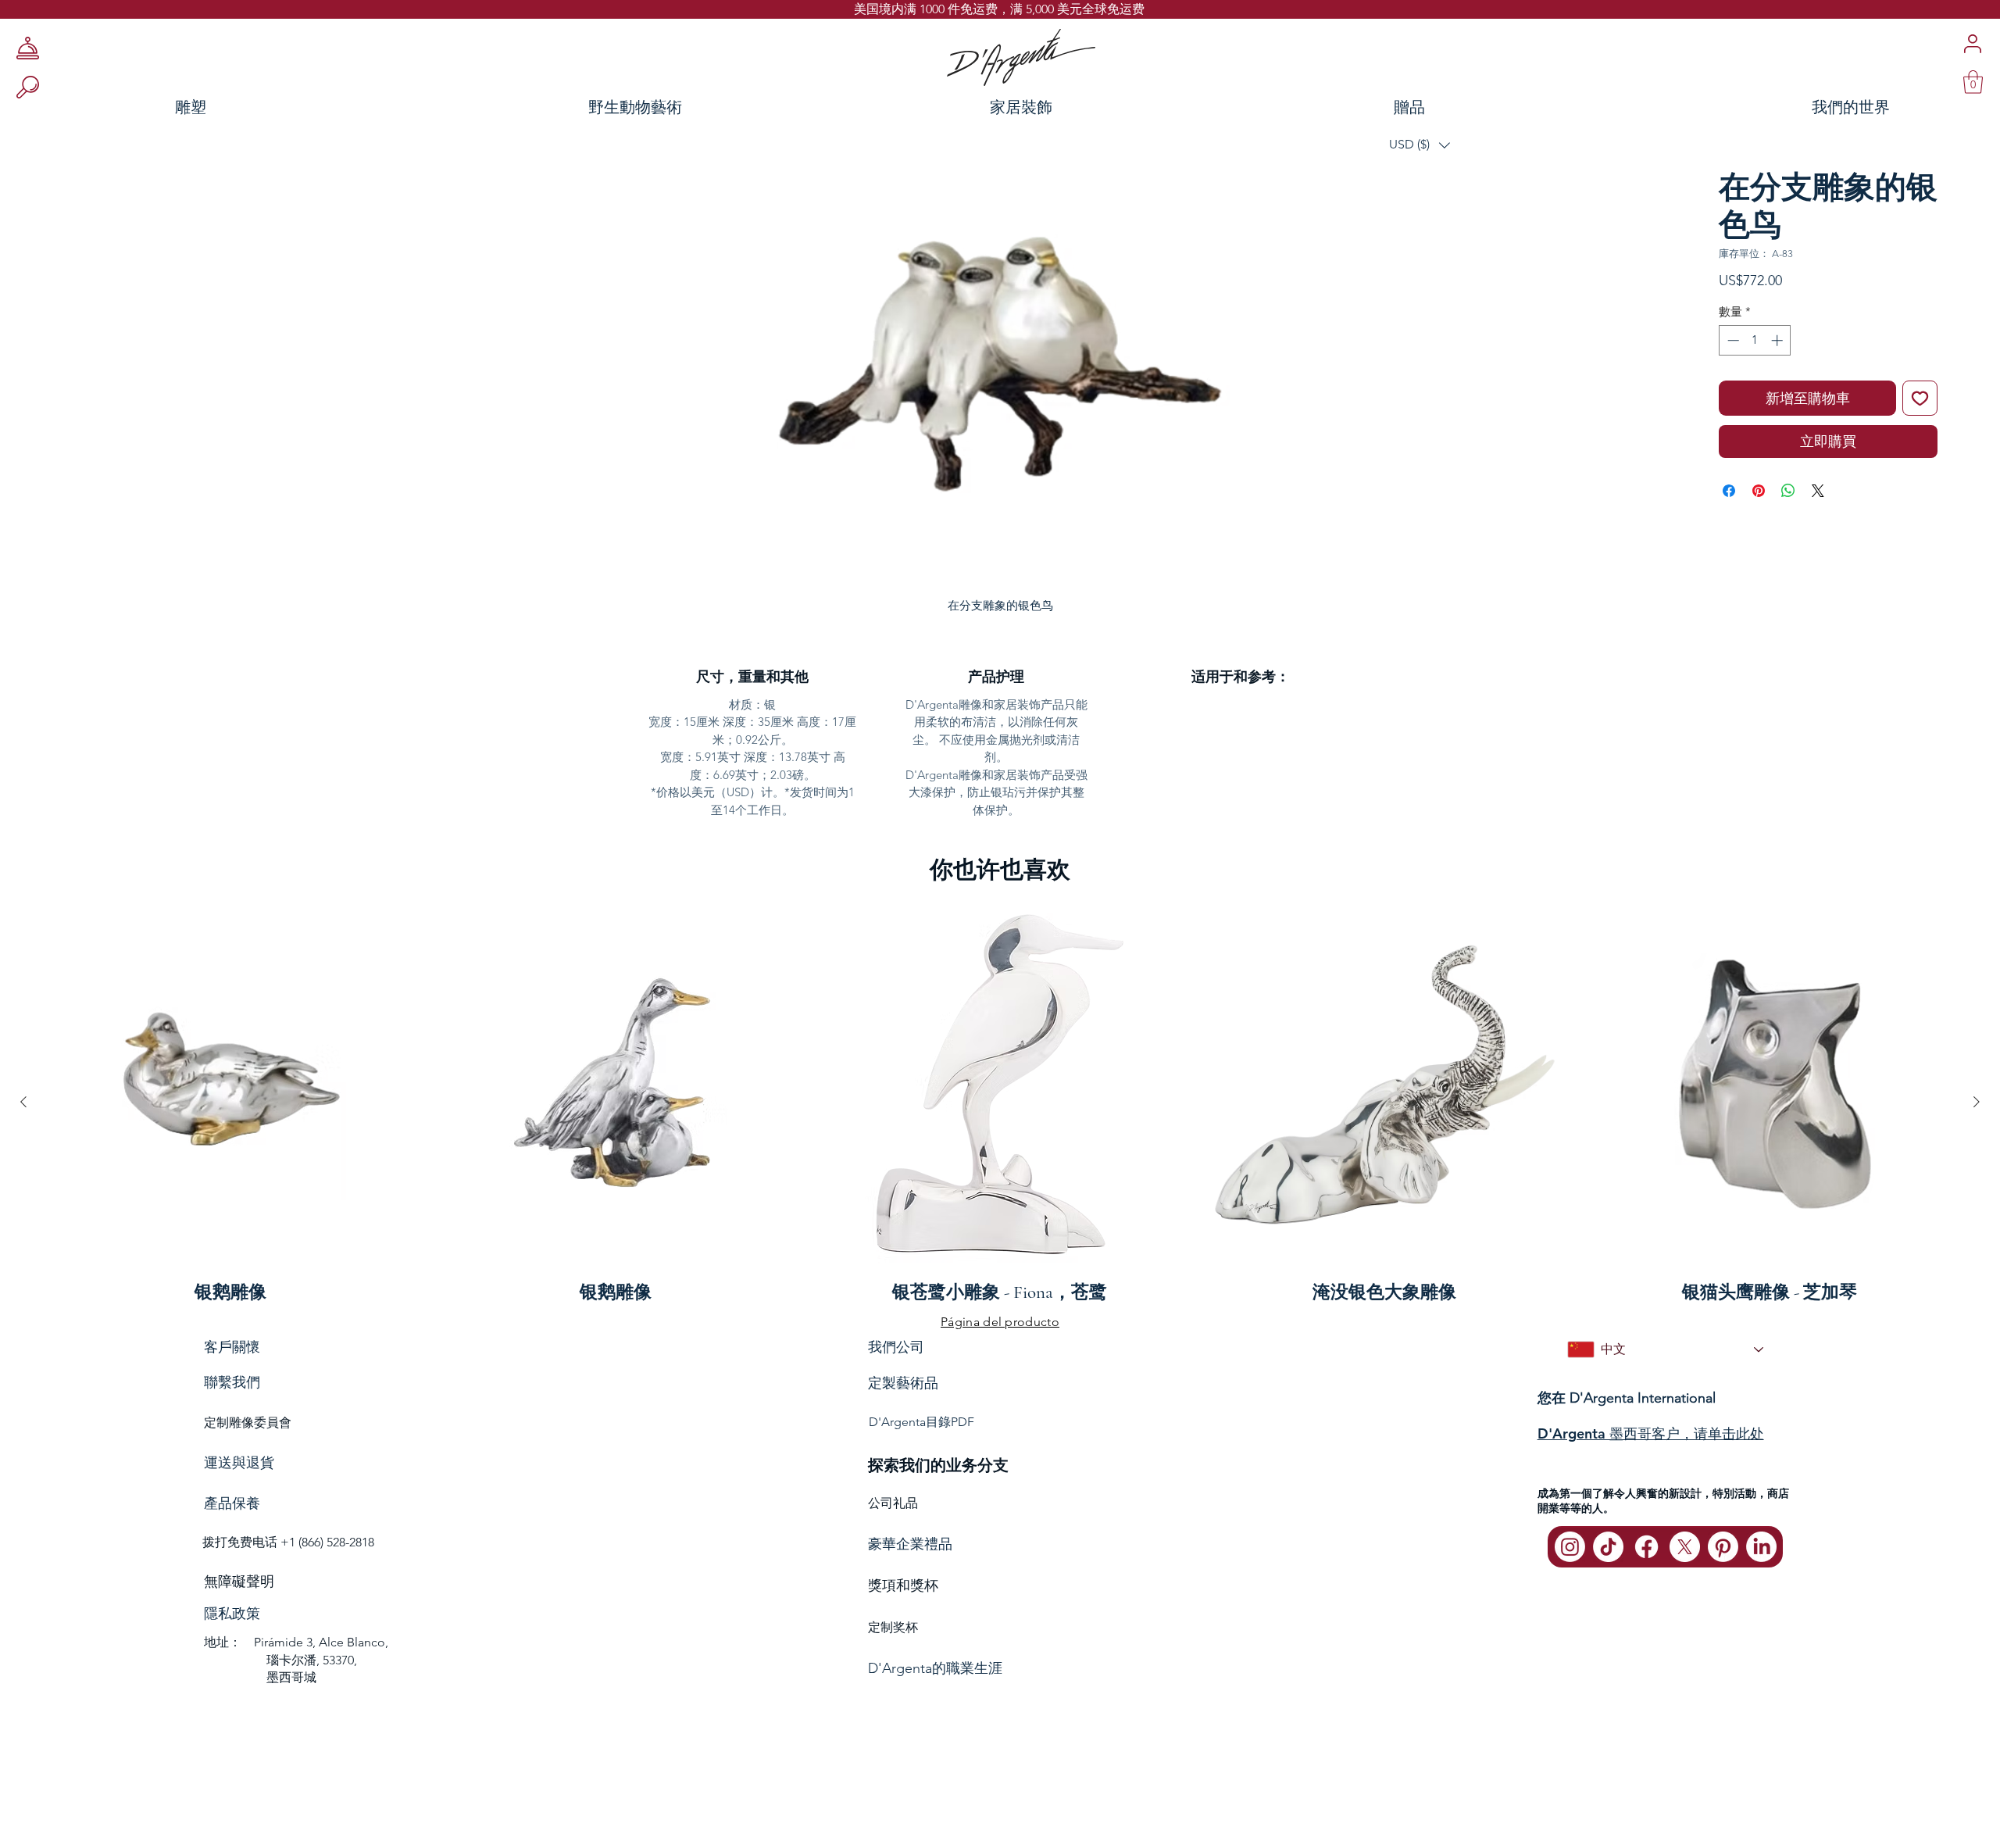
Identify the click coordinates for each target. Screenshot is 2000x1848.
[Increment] (1779, 340)
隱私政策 (232, 1614)
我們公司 (896, 1347)
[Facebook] (1646, 1547)
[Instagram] (1570, 1547)
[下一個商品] (1977, 1102)
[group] (1000, 1102)
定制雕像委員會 (248, 1423)
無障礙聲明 (239, 1582)
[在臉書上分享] (1729, 491)
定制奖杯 (893, 1627)
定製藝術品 (903, 1383)
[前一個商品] (23, 1102)
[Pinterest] (1723, 1547)
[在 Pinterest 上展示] (1759, 491)
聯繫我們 (232, 1382)
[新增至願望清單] (1920, 398)
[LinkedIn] (1761, 1547)
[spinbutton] (1755, 340)
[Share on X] (1818, 491)
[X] (1685, 1547)
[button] (1420, 145)
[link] (1973, 82)
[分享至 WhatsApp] (1788, 491)
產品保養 (232, 1503)
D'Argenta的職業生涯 (935, 1668)
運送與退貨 (239, 1463)
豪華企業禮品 (910, 1544)
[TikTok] (1608, 1547)
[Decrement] (1732, 340)
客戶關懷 (232, 1347)
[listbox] (1420, 145)
